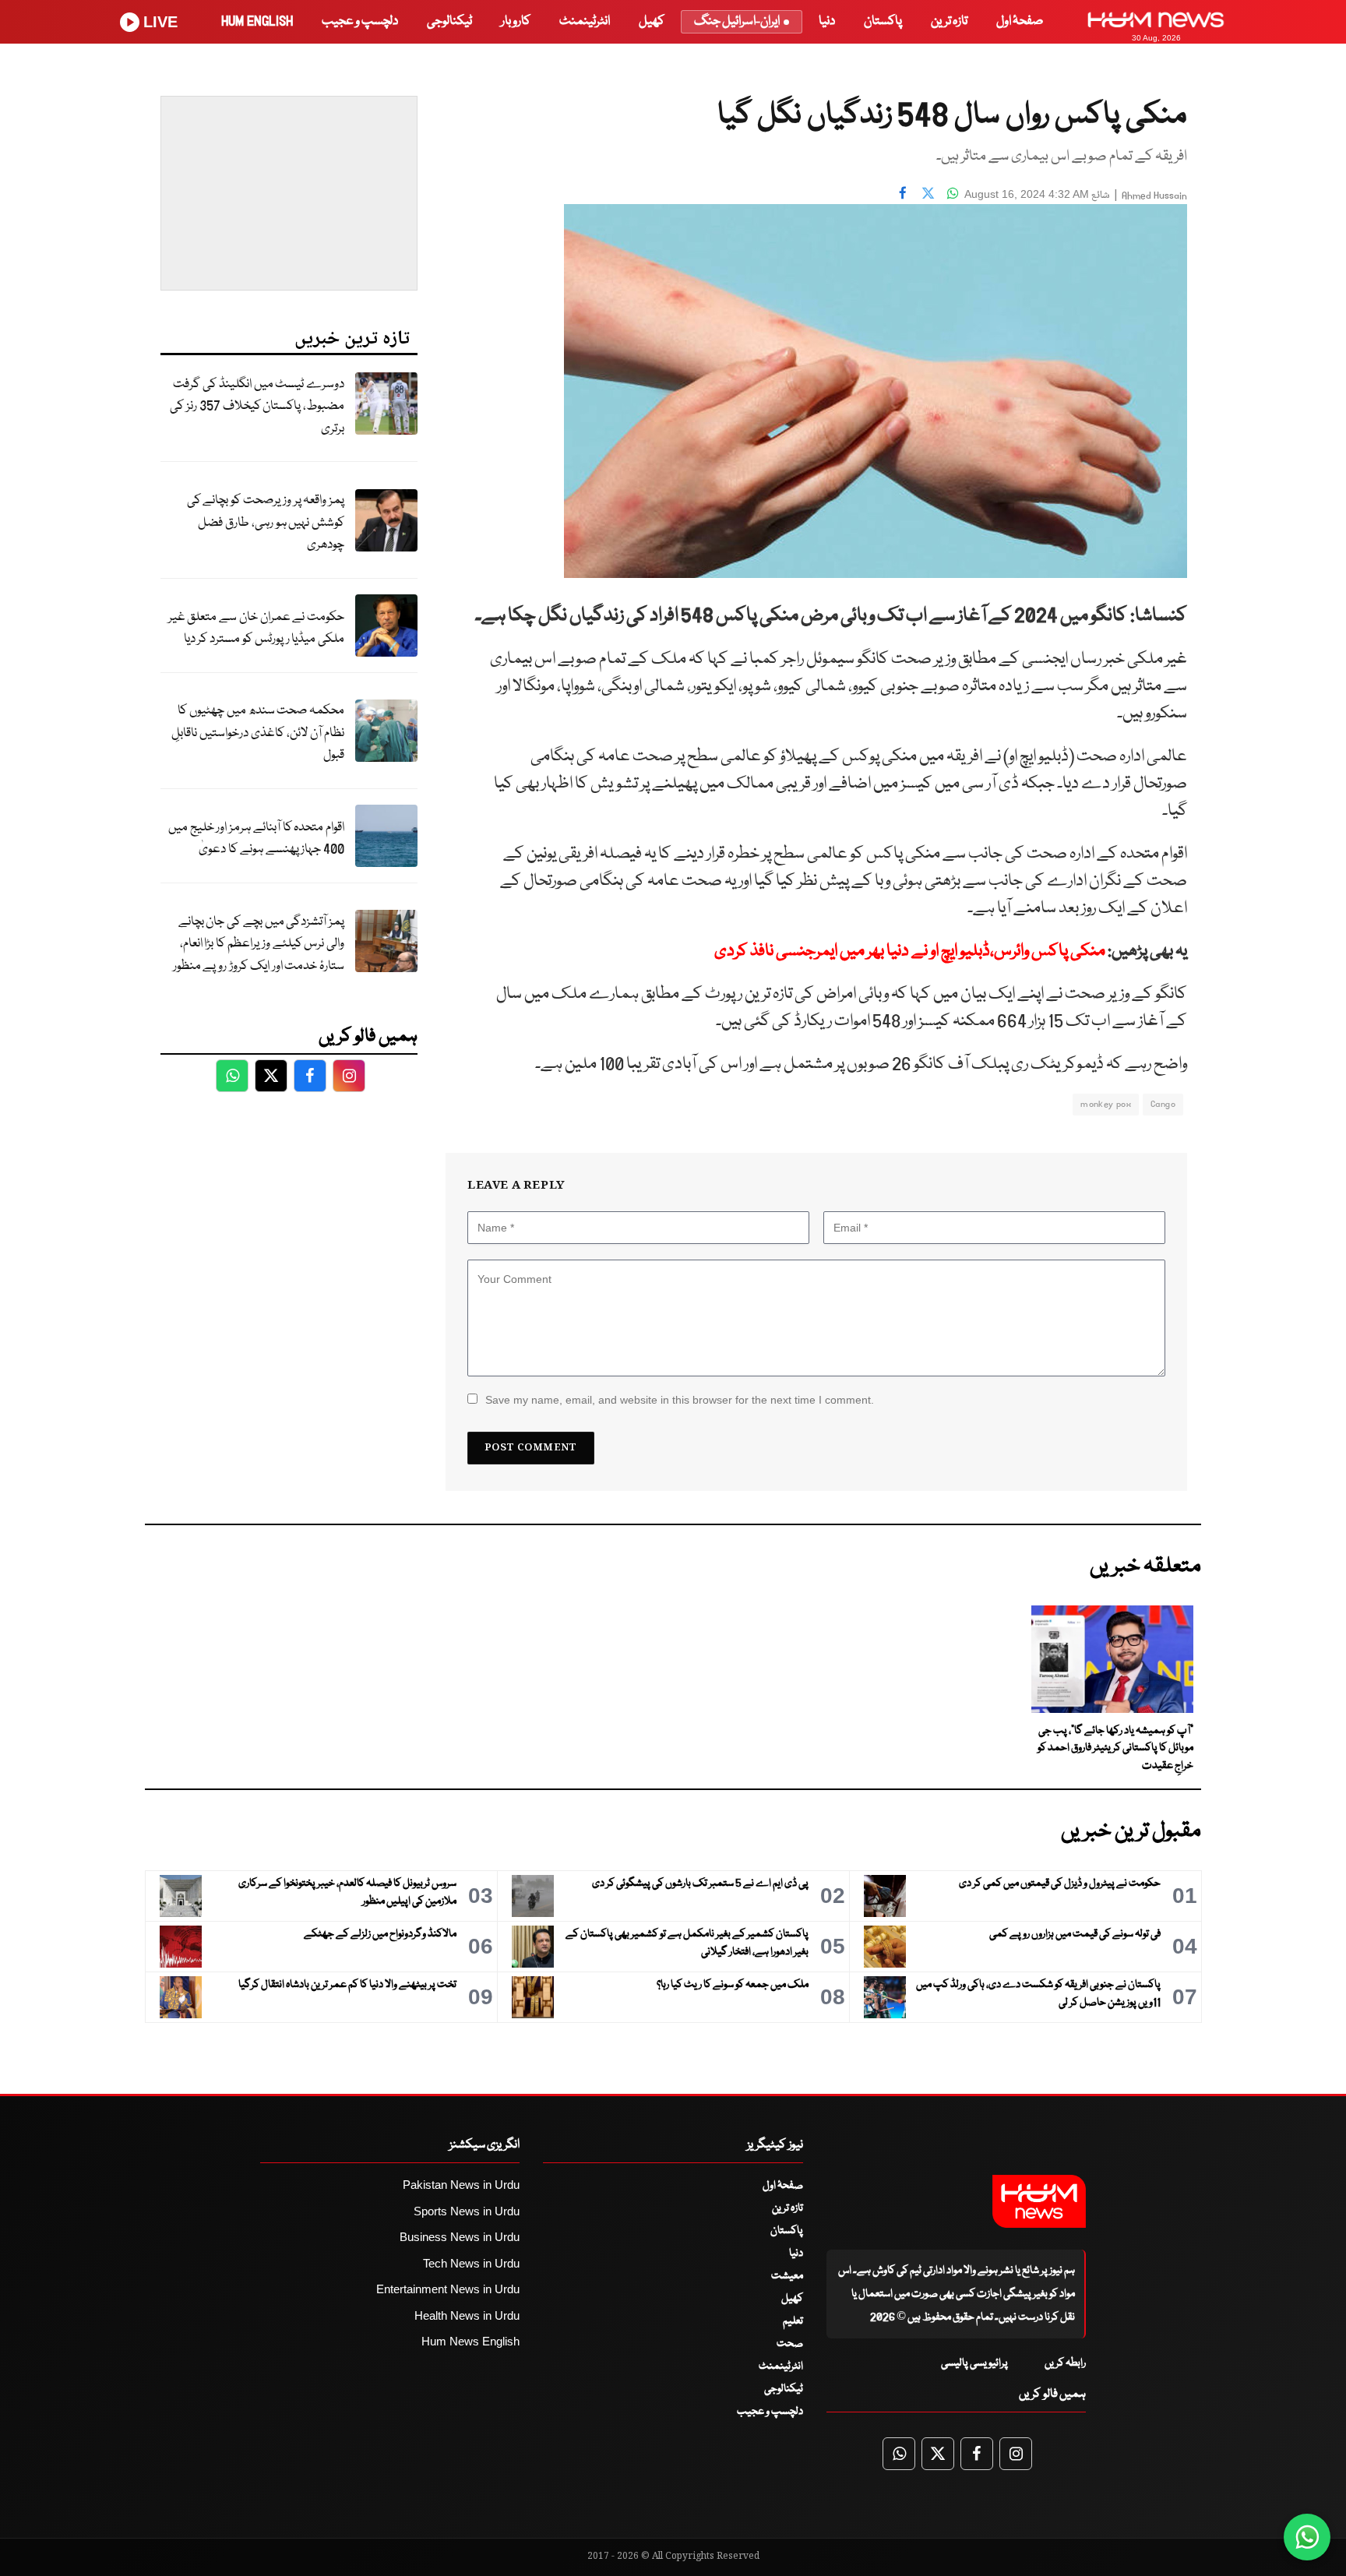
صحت (790, 2344)
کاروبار (516, 21)
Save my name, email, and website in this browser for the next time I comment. (680, 1400)
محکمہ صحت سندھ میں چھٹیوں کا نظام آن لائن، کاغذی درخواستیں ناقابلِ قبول (258, 733)
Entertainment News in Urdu (448, 2289)
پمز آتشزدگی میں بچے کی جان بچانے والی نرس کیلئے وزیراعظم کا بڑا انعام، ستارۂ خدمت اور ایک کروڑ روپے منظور (259, 944)
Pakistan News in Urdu (461, 2185)
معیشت (787, 2276)
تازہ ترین (949, 21)
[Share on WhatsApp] (953, 192)
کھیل (652, 21)
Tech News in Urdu (471, 2263)
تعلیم (793, 2321)
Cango (1163, 1104)
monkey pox (1106, 1104)
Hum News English (470, 2341)
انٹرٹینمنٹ (585, 21)
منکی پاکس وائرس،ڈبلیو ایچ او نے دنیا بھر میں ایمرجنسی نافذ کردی (910, 951)
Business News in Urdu (460, 2237)
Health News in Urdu (467, 2315)
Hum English (257, 21)
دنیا (827, 21)
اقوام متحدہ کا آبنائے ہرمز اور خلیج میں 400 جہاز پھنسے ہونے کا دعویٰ (256, 839)
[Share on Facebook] (903, 192)
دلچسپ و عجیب (360, 21)
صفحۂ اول (1020, 21)
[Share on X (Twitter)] (928, 192)
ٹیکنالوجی (449, 21)
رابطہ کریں (1065, 2363)
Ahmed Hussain (1154, 196)
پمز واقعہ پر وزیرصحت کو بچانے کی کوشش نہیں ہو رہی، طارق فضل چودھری (266, 523)
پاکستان (883, 21)
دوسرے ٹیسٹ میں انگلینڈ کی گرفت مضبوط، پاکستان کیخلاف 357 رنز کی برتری (257, 407)
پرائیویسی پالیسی (974, 2363)
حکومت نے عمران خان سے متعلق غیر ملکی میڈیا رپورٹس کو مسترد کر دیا (256, 629)
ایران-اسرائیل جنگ (737, 21)
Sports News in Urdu (467, 2211)
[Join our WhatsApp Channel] (1307, 2537)
